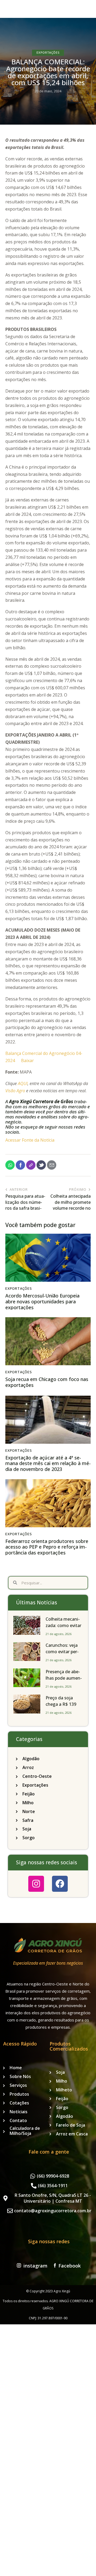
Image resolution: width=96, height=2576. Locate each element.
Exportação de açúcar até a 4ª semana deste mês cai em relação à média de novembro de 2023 (48, 1464)
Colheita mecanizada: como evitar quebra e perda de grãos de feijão (64, 1629)
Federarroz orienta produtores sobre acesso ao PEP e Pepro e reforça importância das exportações (47, 1547)
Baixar (27, 1061)
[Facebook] (60, 1884)
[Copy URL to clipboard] (31, 1165)
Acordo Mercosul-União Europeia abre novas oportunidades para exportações (42, 1302)
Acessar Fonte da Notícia (30, 1140)
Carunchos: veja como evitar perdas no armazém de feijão (62, 1655)
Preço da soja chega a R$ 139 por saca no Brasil (63, 1704)
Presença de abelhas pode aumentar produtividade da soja (64, 1681)
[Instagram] (36, 1884)
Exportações (48, 52)
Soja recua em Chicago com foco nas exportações (47, 1382)
